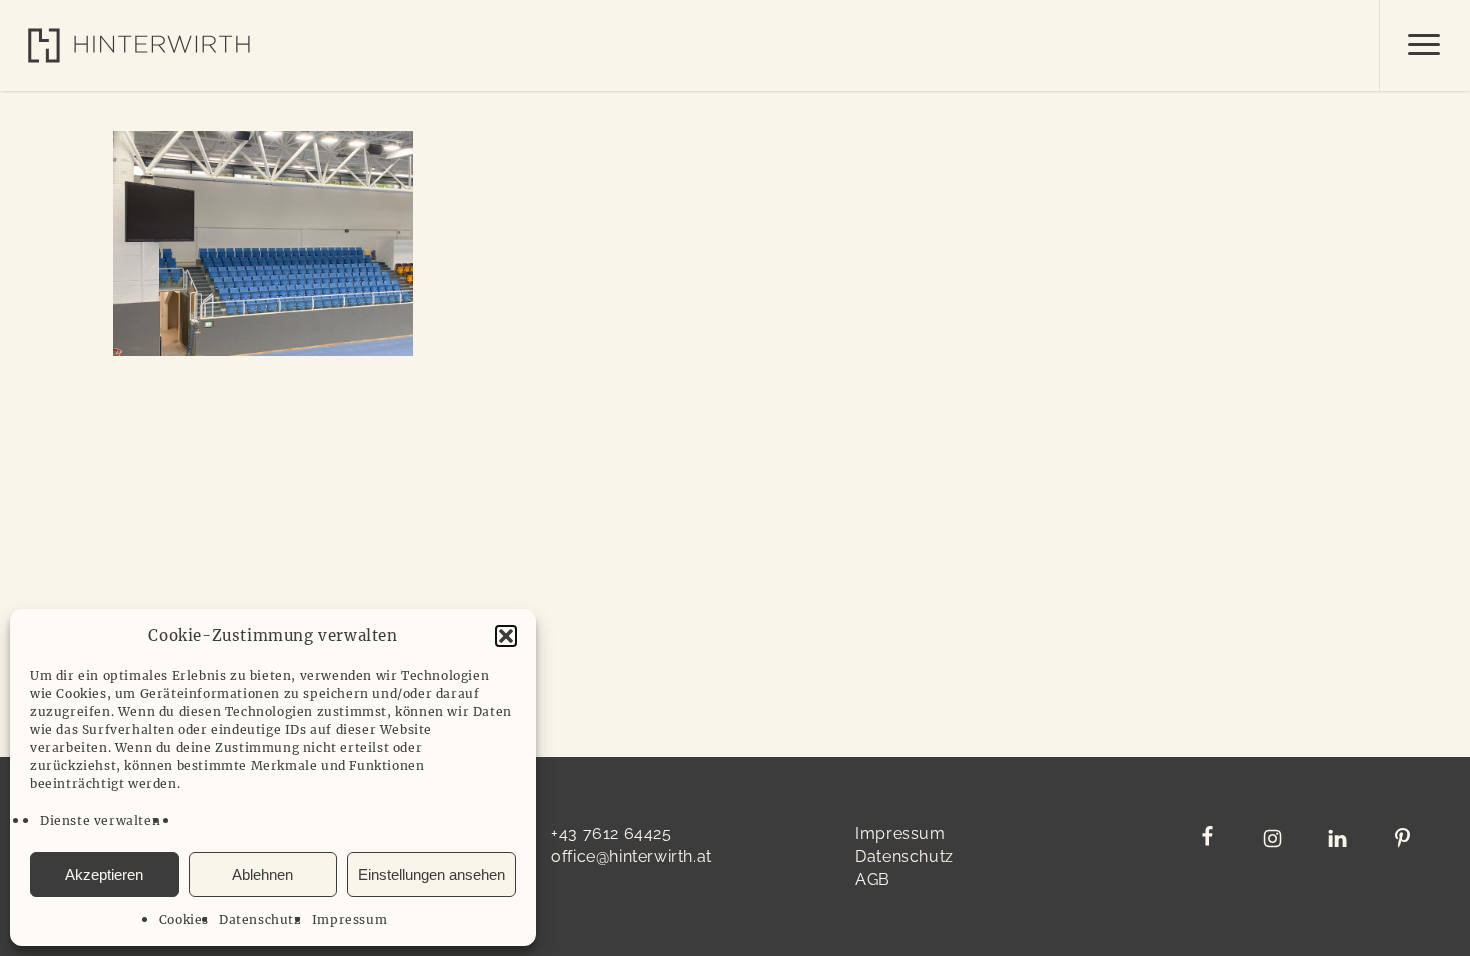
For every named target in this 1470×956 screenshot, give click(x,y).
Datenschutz (260, 919)
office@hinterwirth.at (631, 856)
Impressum (349, 919)
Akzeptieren (104, 874)
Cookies (184, 919)
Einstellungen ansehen (431, 874)
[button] (506, 636)
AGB (872, 879)
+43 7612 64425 (611, 833)
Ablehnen (262, 874)
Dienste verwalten (100, 820)
